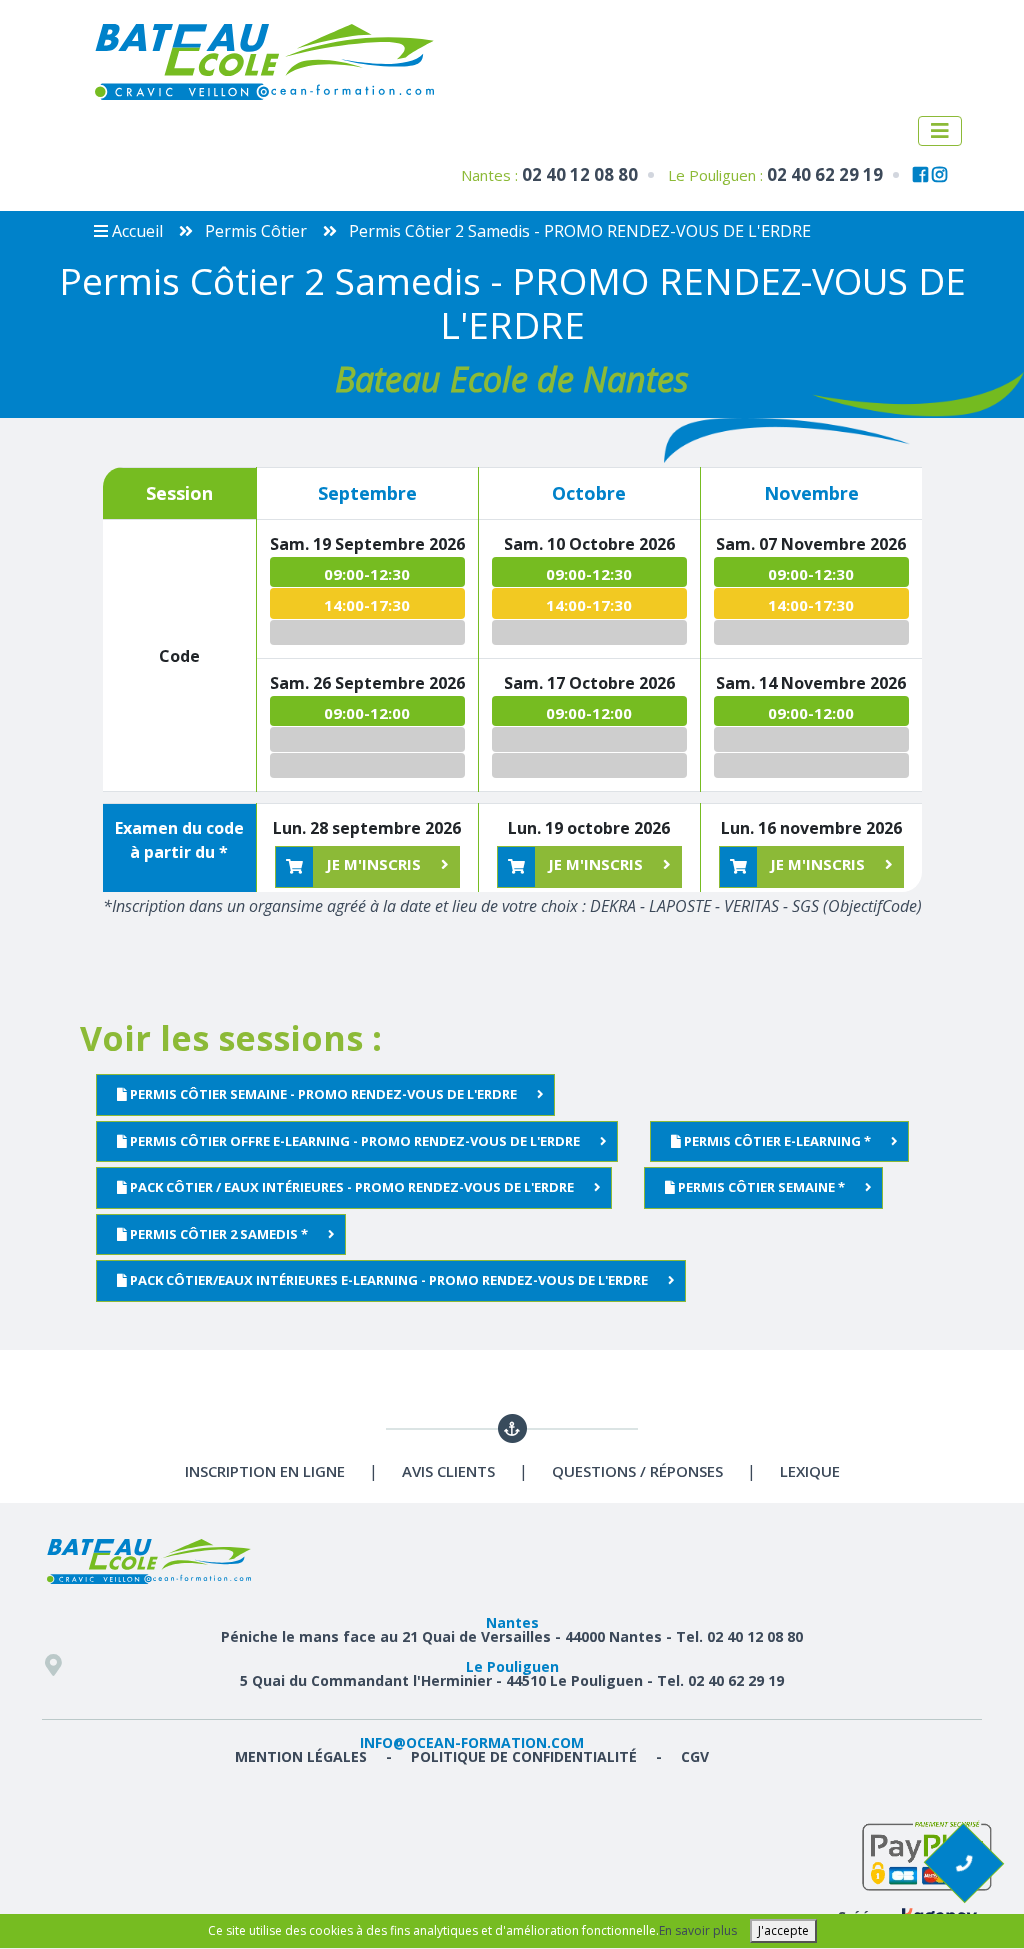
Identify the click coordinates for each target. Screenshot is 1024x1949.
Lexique (810, 1471)
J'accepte (783, 1930)
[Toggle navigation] (940, 131)
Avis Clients (448, 1471)
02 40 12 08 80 (580, 174)
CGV (695, 1756)
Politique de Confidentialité (524, 1756)
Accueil (135, 231)
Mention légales (301, 1756)
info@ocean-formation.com (472, 1742)
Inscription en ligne (265, 1471)
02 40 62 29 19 (825, 174)
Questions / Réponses (637, 1471)
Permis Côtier (254, 231)
